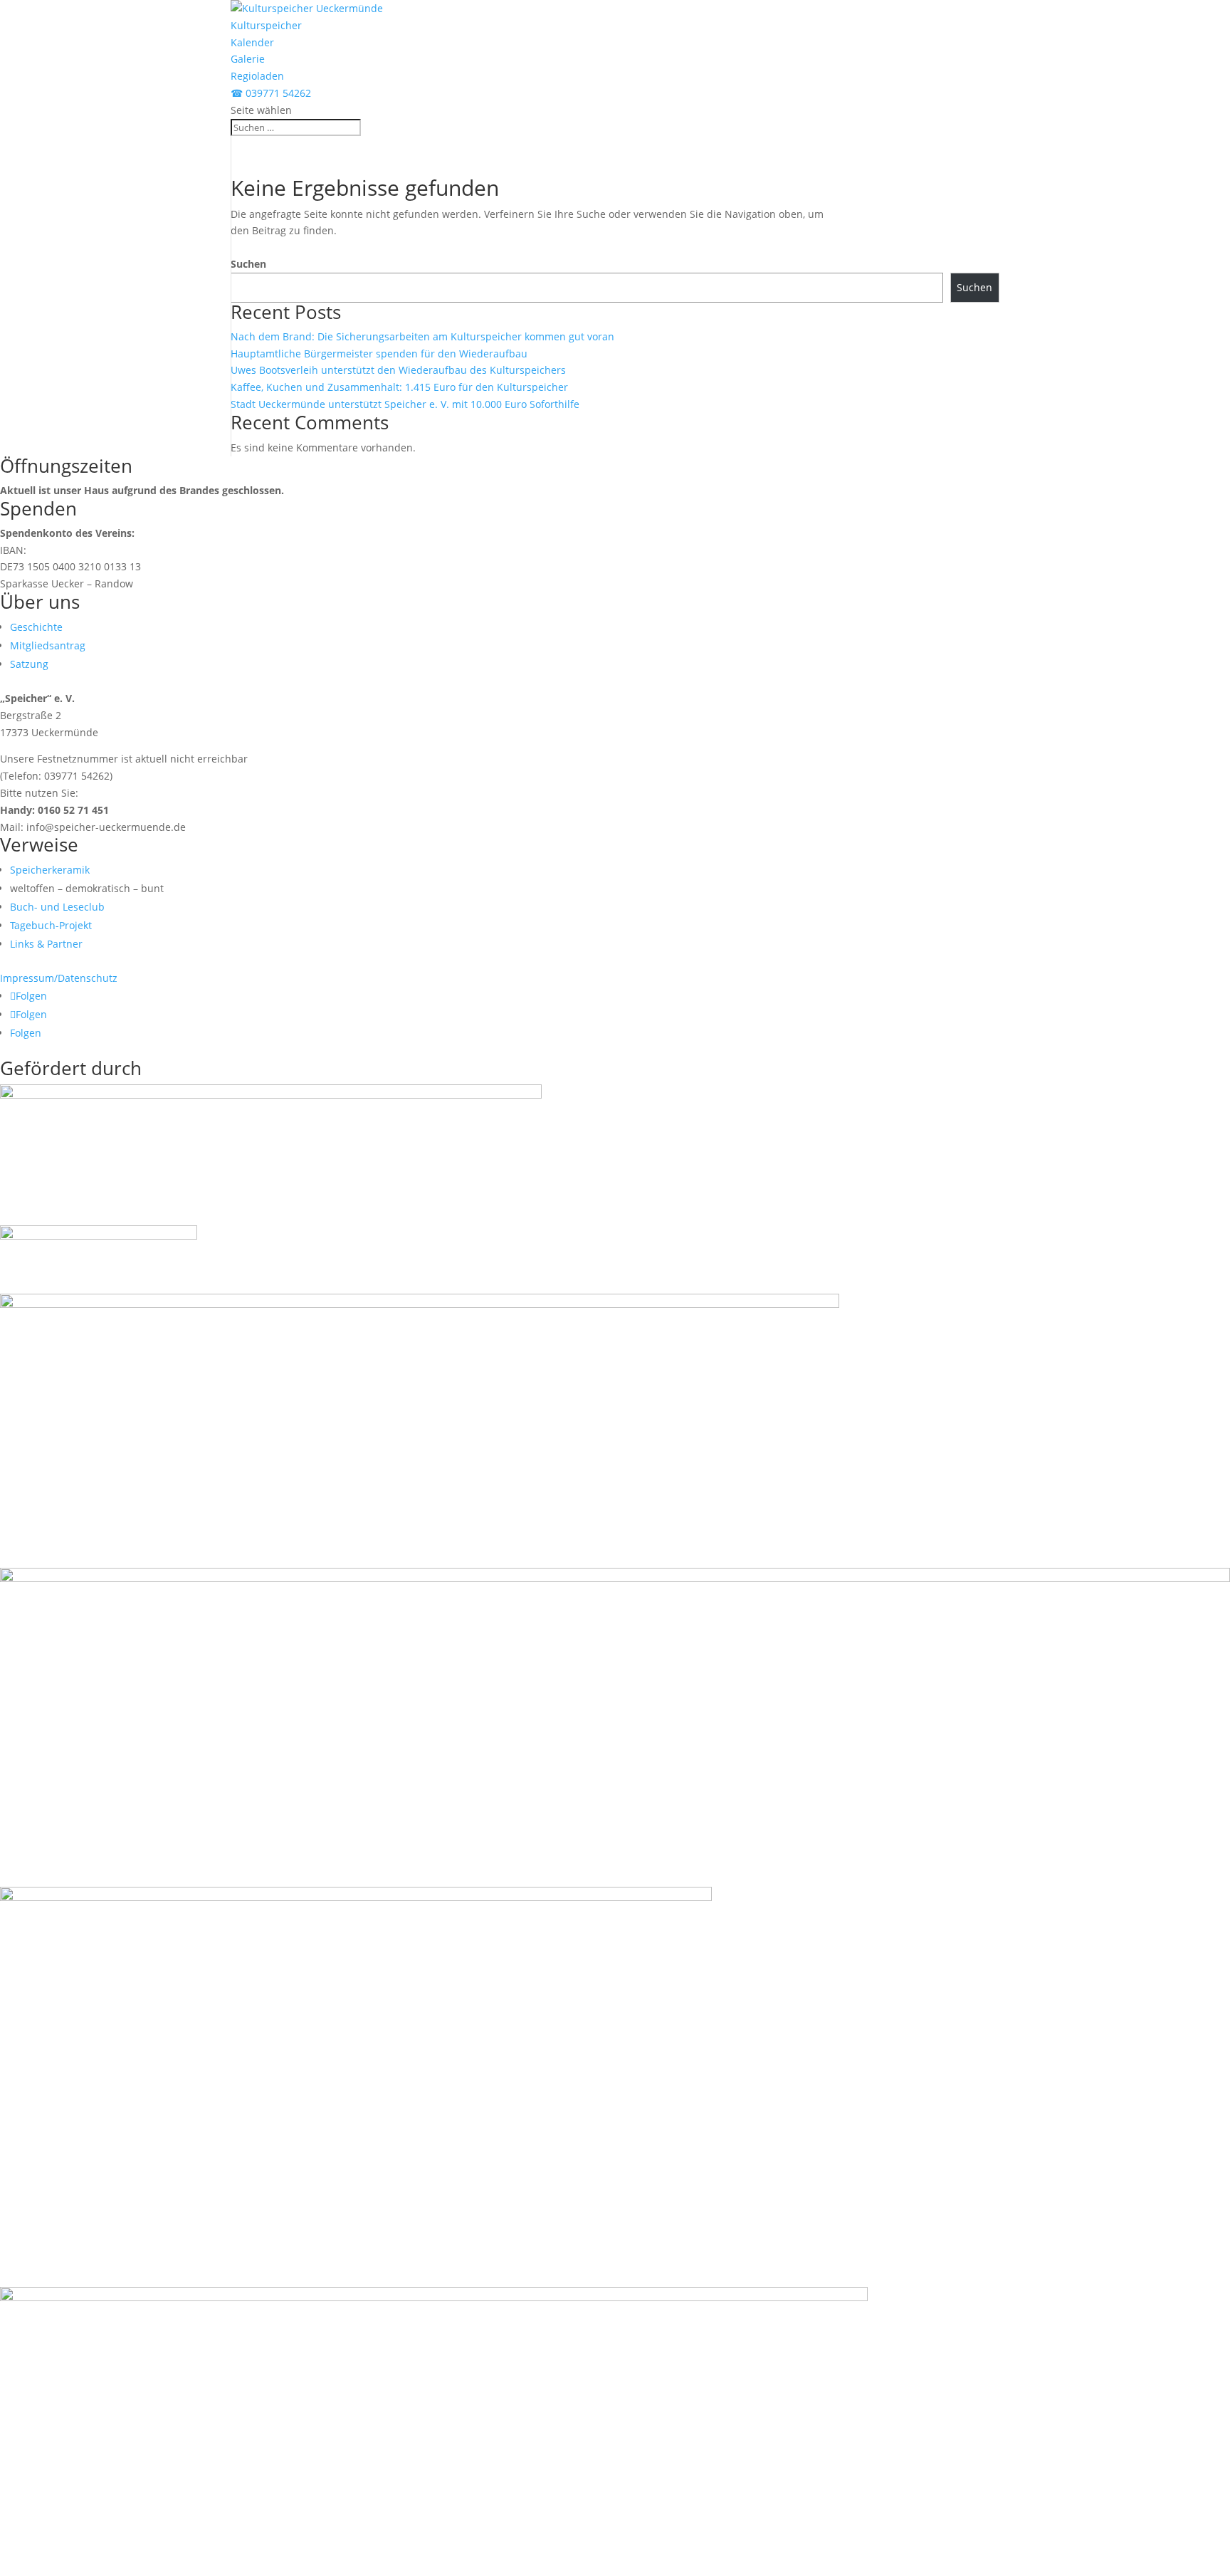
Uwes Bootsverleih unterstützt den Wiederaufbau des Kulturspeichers (398, 370)
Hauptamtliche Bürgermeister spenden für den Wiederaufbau (379, 354)
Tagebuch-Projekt (51, 925)
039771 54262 (271, 93)
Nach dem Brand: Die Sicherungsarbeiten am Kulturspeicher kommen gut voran (422, 336)
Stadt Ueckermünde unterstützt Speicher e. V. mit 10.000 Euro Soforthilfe (405, 404)
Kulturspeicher (266, 25)
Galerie (248, 59)
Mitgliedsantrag (48, 645)
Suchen (248, 264)
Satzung (29, 664)
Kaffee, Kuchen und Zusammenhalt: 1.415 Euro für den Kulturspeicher (399, 387)
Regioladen (257, 76)
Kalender (252, 42)
